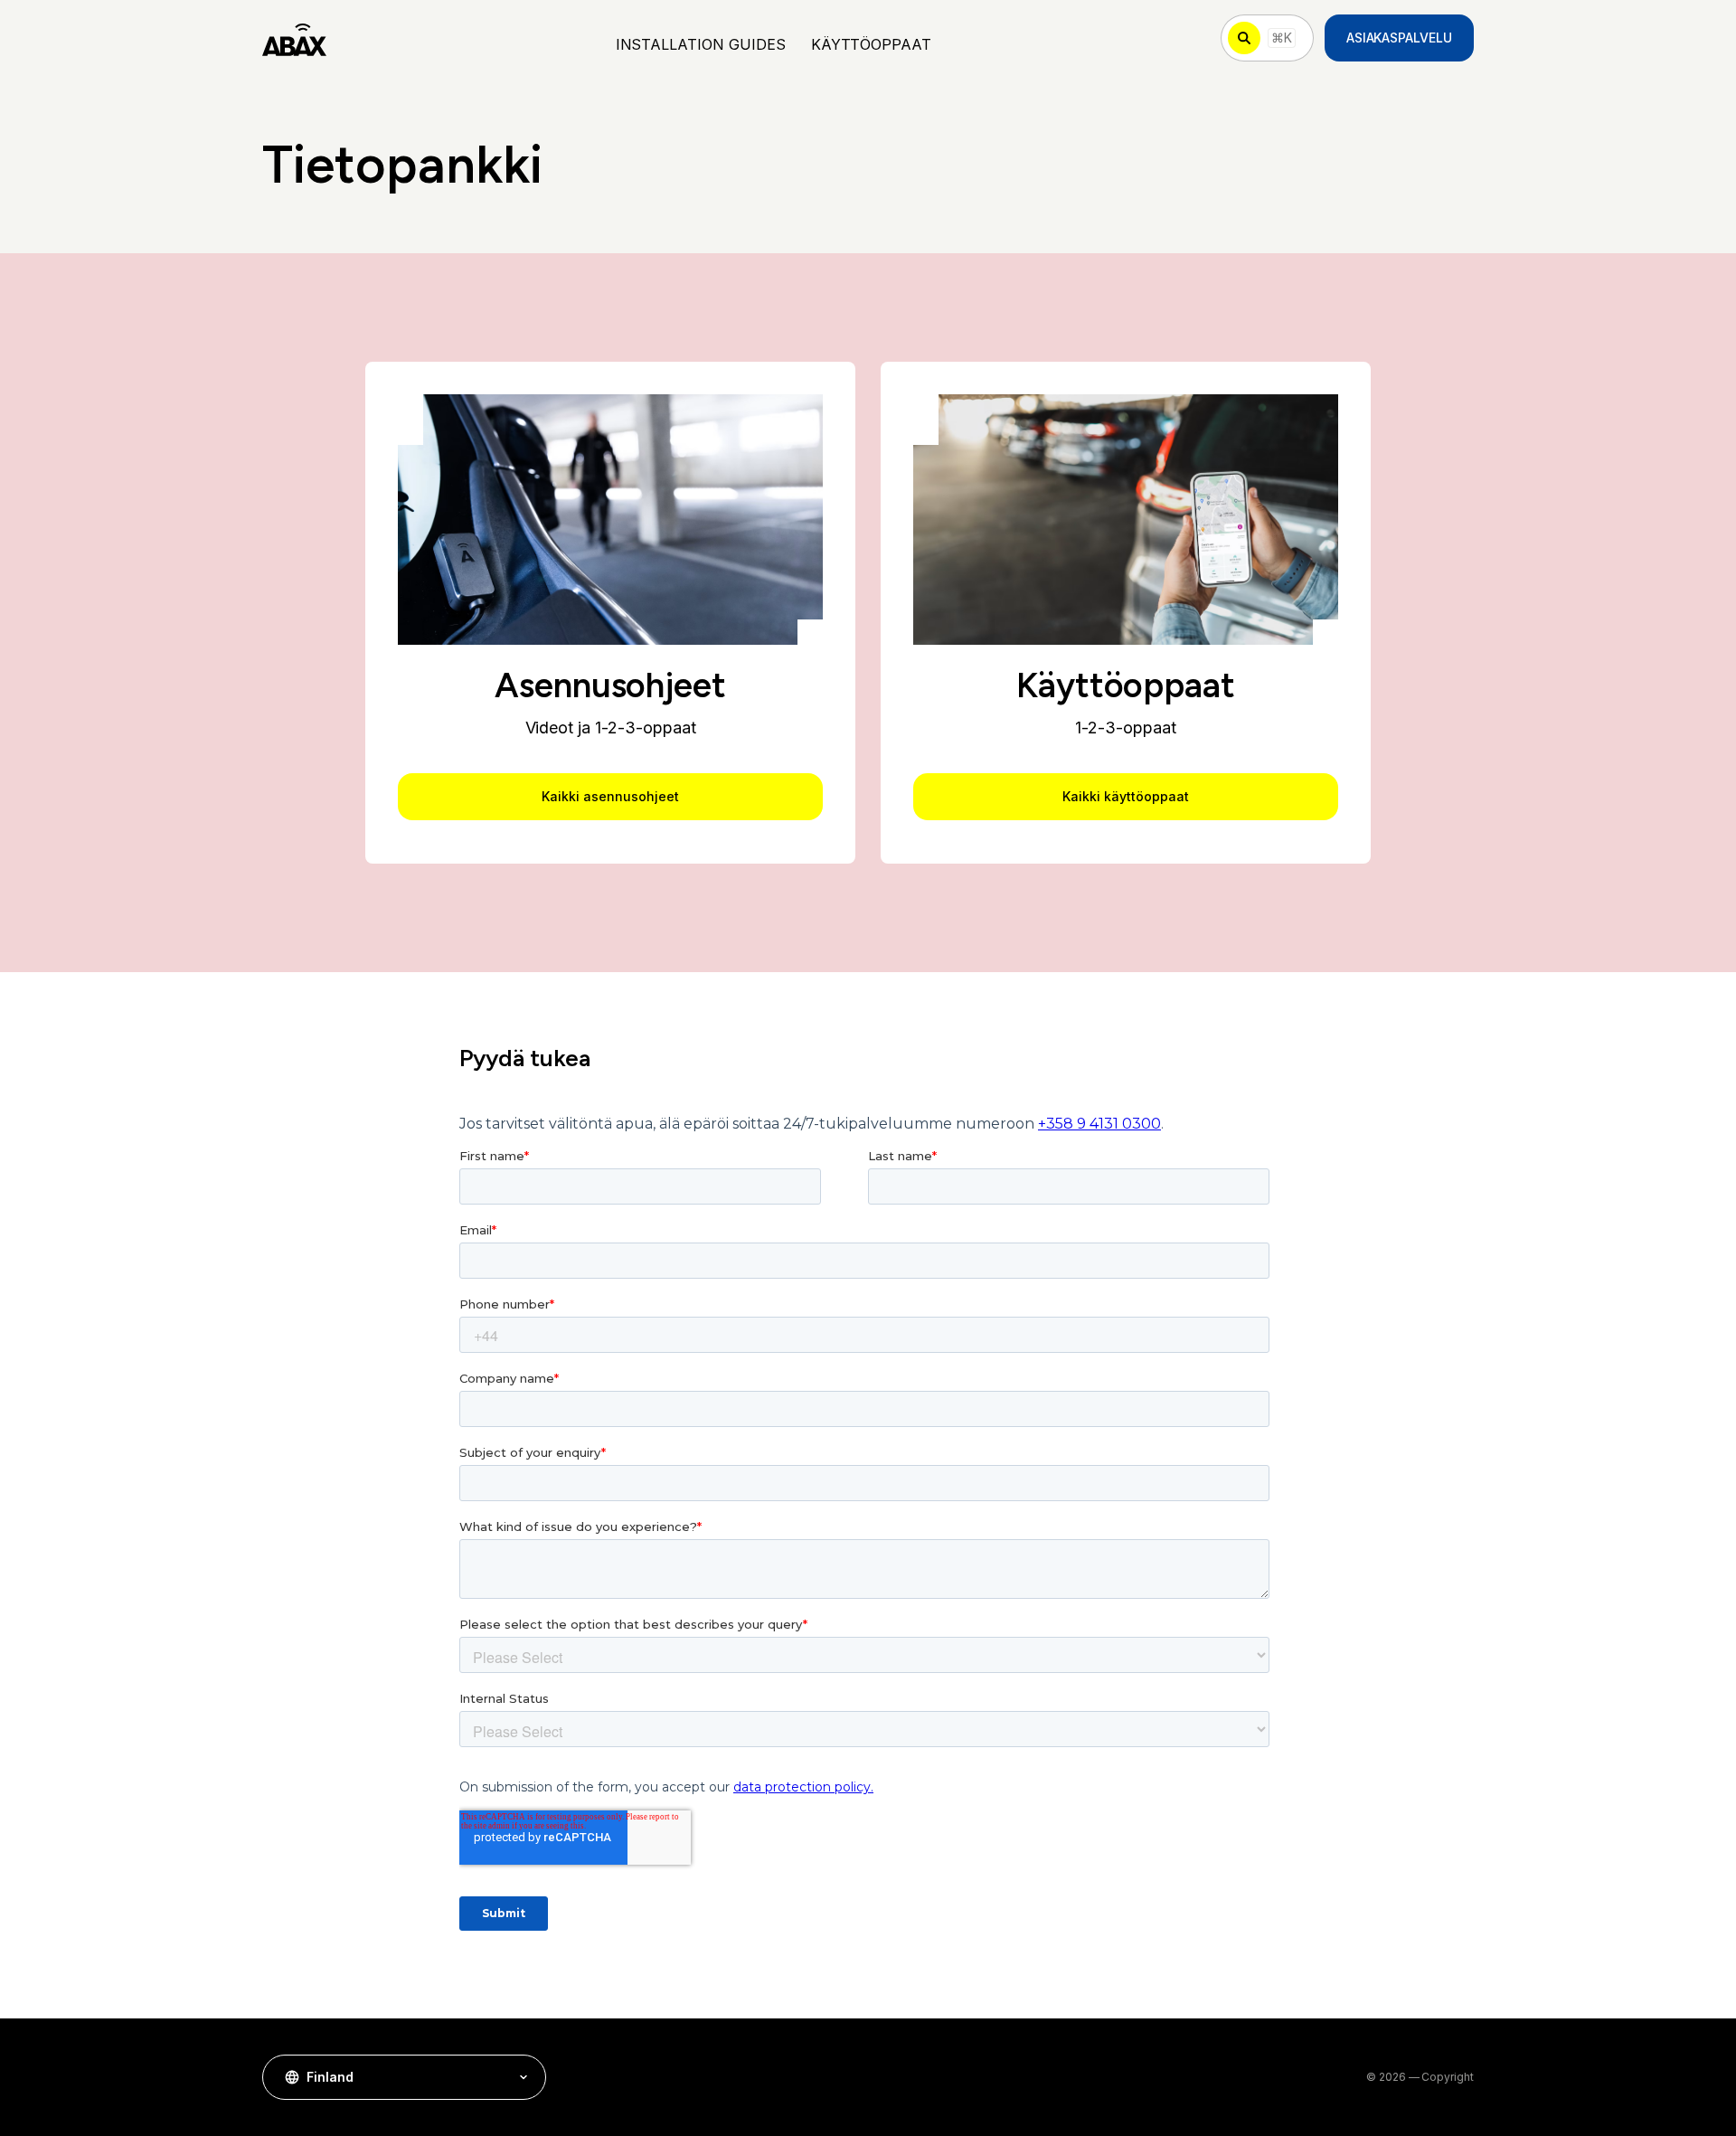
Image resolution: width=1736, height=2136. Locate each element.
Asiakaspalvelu (1399, 38)
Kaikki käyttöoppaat (1125, 796)
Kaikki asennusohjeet (610, 796)
